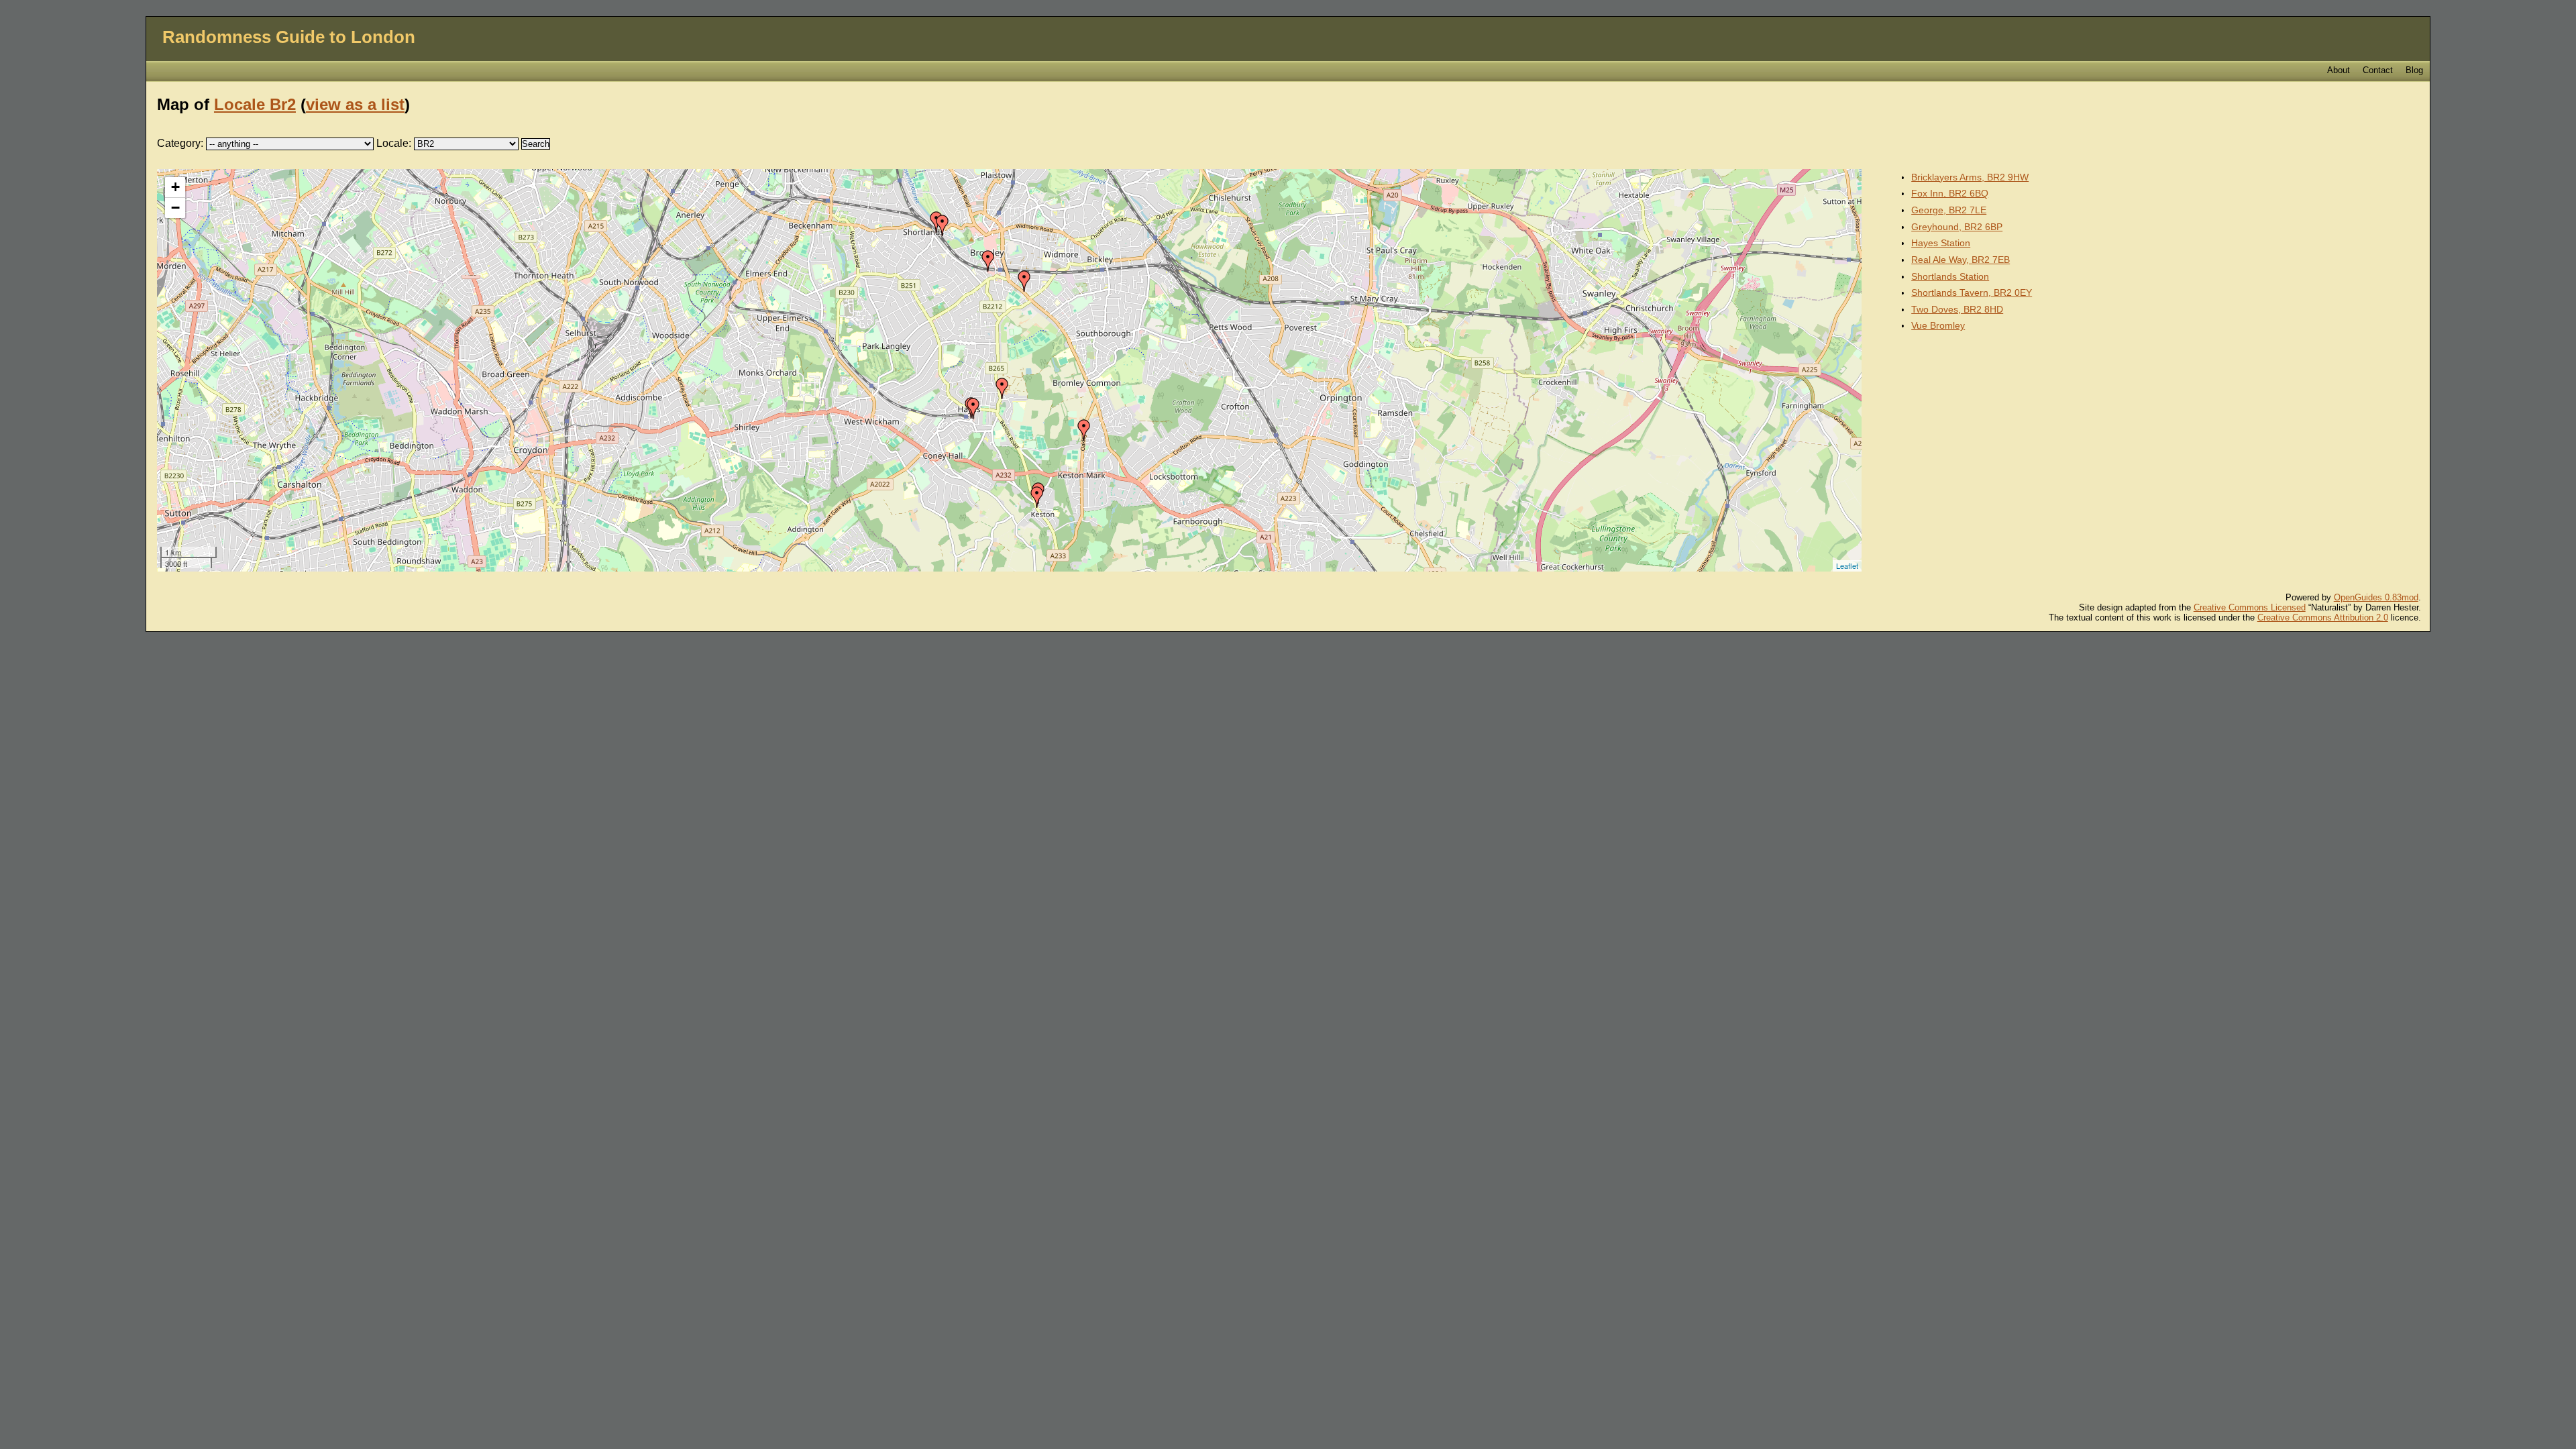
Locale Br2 (255, 104)
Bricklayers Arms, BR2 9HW (1970, 177)
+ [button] (175, 187)
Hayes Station (1941, 243)
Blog (2414, 70)
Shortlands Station (1950, 276)
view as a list (355, 104)
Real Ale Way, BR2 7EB (1961, 260)
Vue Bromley (1938, 325)
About (2339, 70)
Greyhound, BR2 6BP (1957, 227)
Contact (2378, 70)
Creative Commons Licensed (2250, 607)
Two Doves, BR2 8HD (1957, 309)
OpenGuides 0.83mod (2376, 597)
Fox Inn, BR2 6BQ (1950, 193)
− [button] (175, 208)
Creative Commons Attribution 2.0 (2323, 618)
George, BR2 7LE (1949, 210)
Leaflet (1847, 566)
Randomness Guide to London (289, 37)
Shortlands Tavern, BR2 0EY (1972, 292)
